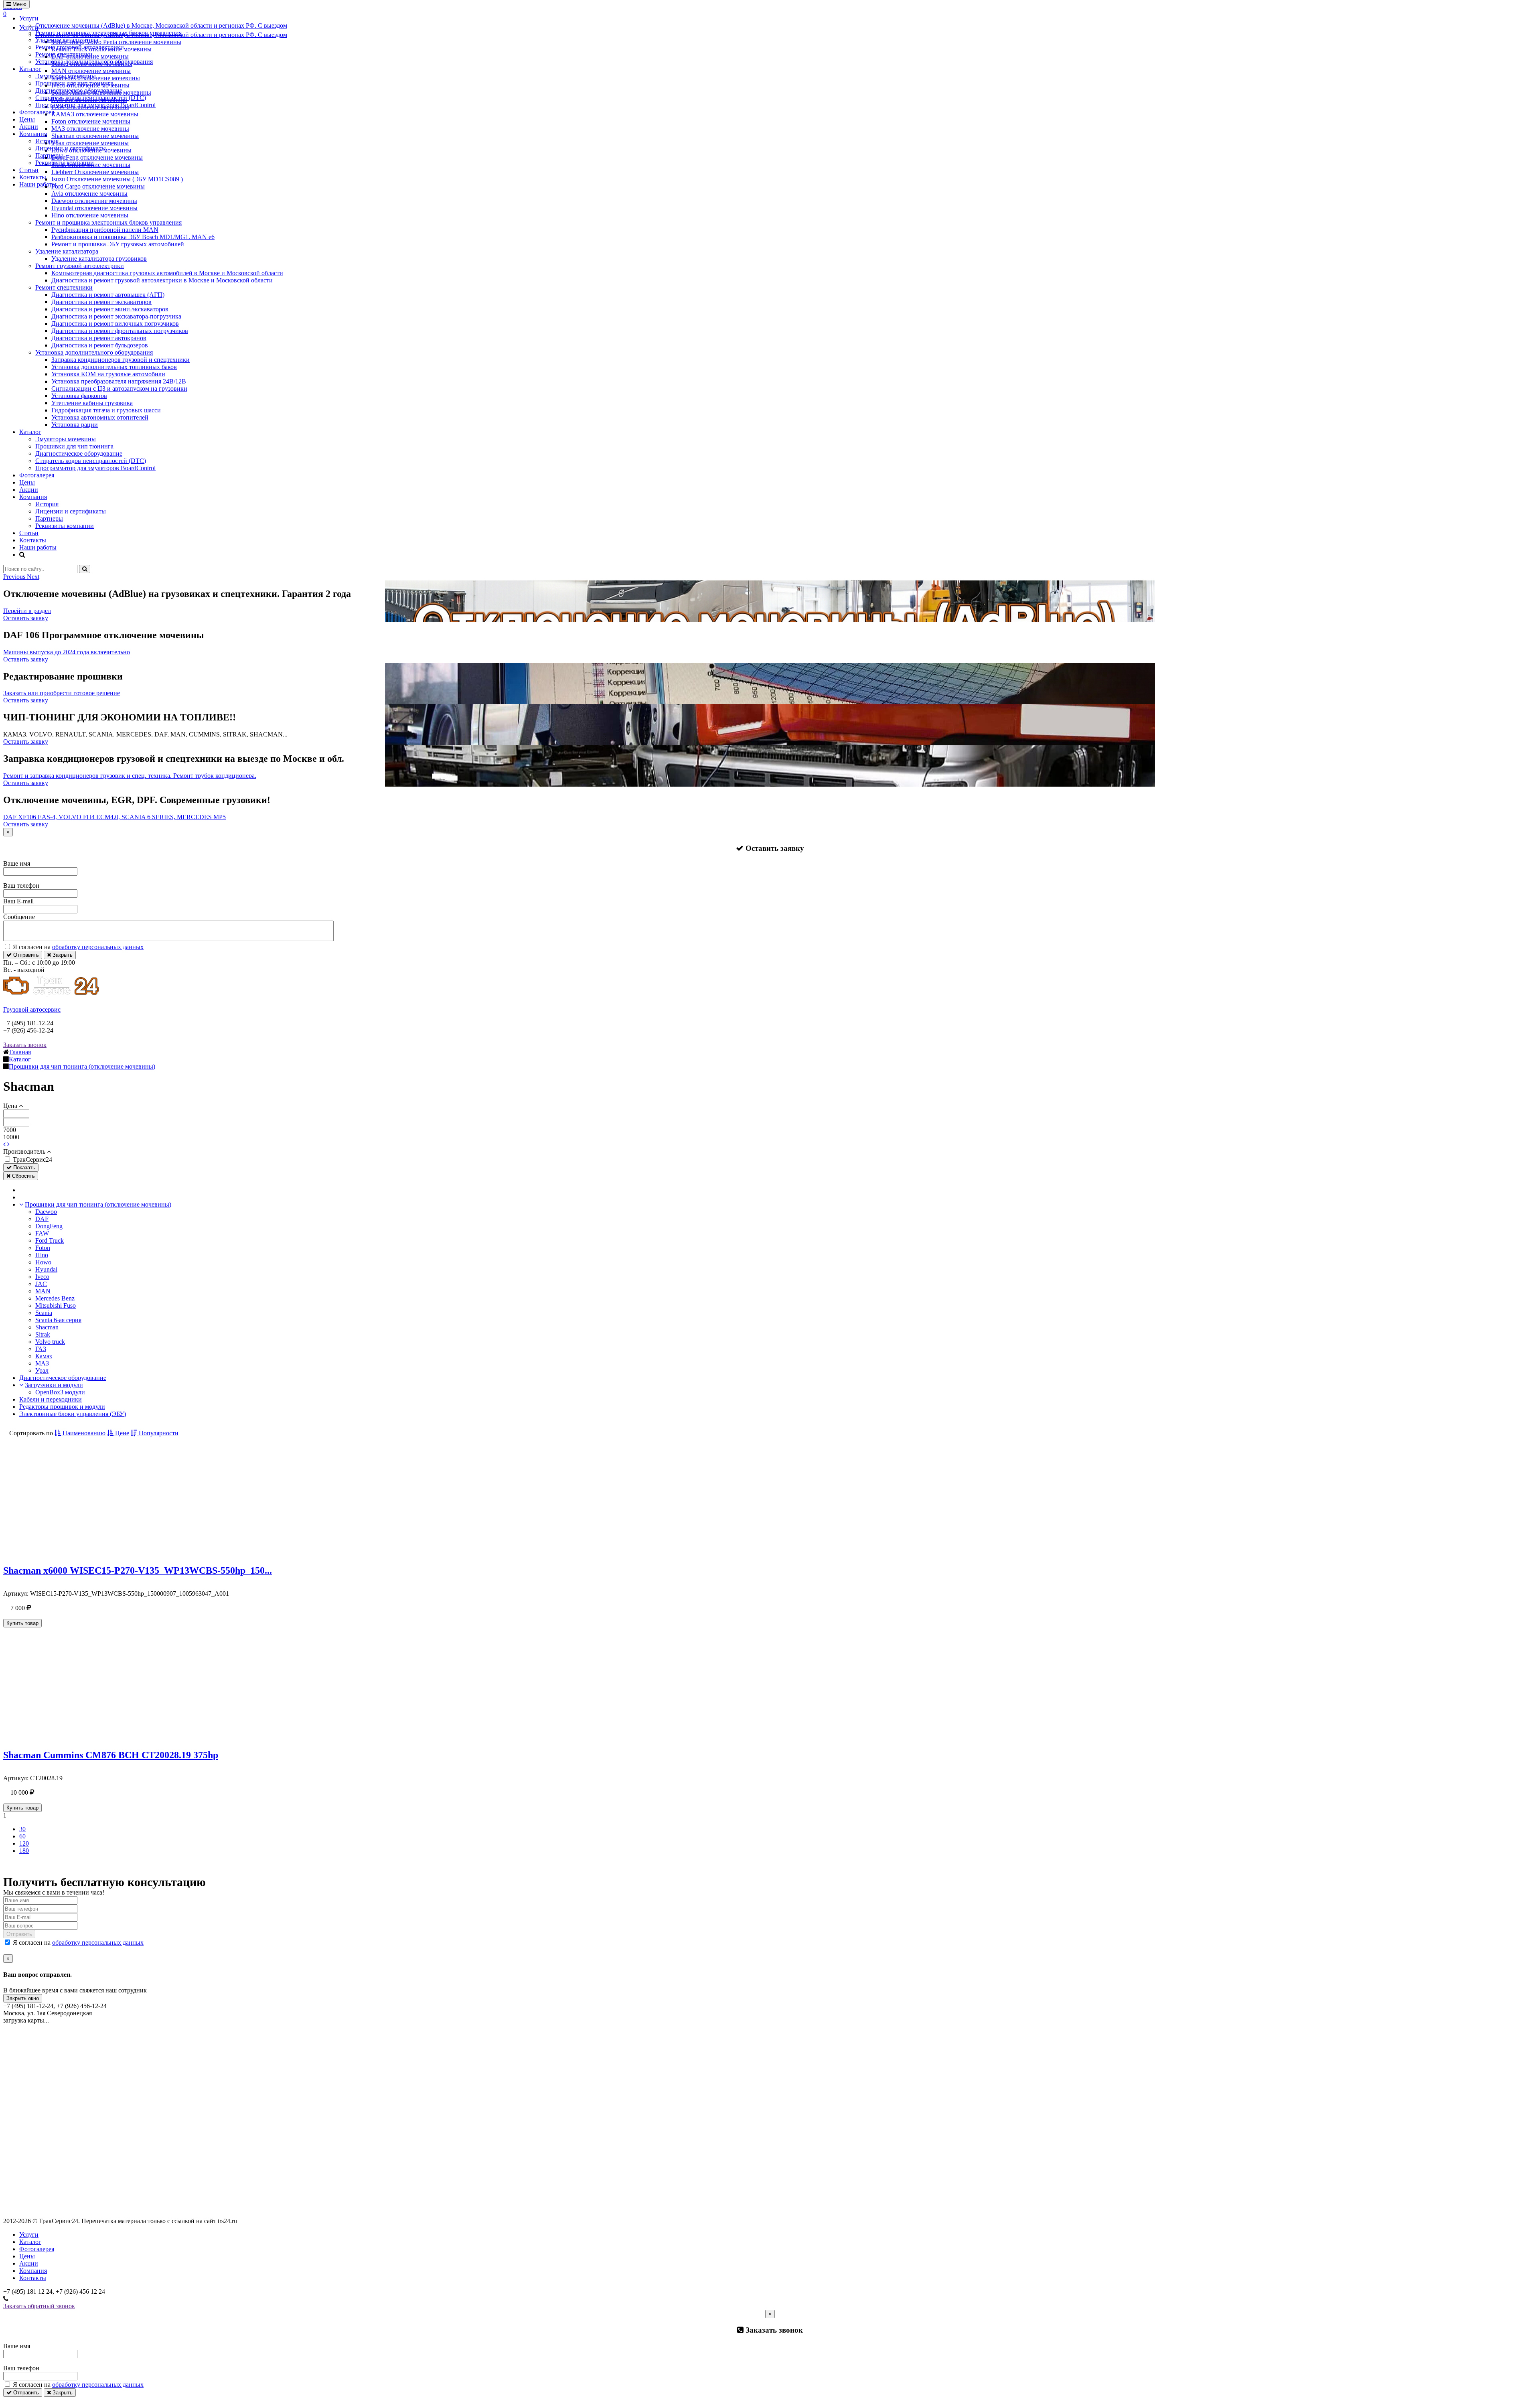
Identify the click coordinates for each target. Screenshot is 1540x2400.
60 (22, 1836)
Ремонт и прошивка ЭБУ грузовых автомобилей (118, 244)
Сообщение (19, 917)
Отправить (25, 955)
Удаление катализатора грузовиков (99, 259)
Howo (43, 1262)
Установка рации (75, 425)
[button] (15, 577)
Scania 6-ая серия (58, 1320)
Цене (121, 1433)
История (47, 141)
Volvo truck (50, 1342)
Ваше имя (17, 863)
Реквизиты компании (65, 163)
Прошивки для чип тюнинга (74, 83)
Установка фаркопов (79, 396)
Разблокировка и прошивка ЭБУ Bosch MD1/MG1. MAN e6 (133, 237)
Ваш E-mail (18, 901)
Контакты (33, 177)
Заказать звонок (25, 1045)
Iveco (42, 1277)
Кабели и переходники (51, 1399)
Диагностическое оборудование (79, 90)
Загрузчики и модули (54, 1385)
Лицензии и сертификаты (71, 148)
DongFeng (49, 1226)
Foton (43, 1248)
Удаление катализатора (67, 40)
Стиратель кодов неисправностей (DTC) (91, 98)
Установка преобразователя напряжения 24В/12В (119, 381)
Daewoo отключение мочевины (94, 201)
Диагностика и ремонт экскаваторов (101, 302)
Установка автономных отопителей (100, 417)
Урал (42, 1370)
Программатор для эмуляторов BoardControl (95, 105)
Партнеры (49, 155)
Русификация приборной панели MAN (105, 230)
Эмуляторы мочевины (66, 76)
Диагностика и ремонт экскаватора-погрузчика (116, 316)
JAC (41, 1284)
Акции (29, 127)
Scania (44, 1313)
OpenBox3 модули (60, 1392)
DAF (42, 1219)
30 (22, 1829)
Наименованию (83, 1433)
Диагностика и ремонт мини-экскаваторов (110, 309)
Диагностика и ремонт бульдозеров (100, 345)
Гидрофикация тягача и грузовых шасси (106, 410)
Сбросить (23, 1176)
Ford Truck (50, 1241)
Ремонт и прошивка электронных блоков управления (108, 33)
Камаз (44, 1356)
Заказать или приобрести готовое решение (62, 693)
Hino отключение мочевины (90, 215)
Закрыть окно (23, 1998)
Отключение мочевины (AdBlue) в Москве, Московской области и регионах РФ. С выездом (161, 25)
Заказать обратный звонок (39, 2306)
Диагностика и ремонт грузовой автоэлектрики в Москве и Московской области (162, 280)
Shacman (47, 1327)
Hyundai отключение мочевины (94, 208)
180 (24, 1851)
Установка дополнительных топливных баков (114, 367)
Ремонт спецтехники (64, 54)
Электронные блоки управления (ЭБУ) (73, 1414)
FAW (42, 1233)
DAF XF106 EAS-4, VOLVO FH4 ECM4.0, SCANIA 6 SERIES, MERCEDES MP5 (114, 817)
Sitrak (43, 1334)
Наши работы (38, 184)
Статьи (29, 170)
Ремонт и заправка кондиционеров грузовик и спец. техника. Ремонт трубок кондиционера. (130, 776)
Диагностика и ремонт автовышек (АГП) (108, 295)
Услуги (29, 18)
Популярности (158, 1433)
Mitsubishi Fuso (56, 1305)
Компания (33, 134)
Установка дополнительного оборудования (94, 62)
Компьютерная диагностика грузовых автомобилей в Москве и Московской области (167, 273)
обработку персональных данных (98, 947)
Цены (27, 119)
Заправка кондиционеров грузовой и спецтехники (121, 360)
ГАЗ (41, 1349)
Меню (19, 4)
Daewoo (46, 1212)
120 (24, 1843)
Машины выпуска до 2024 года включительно (67, 652)
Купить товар (22, 1623)
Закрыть (62, 955)
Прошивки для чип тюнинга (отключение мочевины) (98, 1204)
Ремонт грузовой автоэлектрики (80, 47)
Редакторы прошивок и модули (62, 1407)
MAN (43, 1291)
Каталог (30, 69)
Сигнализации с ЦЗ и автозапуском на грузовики (119, 389)
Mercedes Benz (55, 1298)
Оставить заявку (26, 618)
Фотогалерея (37, 112)
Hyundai (46, 1269)
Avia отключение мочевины (89, 194)
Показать (23, 1168)
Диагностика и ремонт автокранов (99, 338)
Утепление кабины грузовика (92, 403)
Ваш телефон (21, 886)
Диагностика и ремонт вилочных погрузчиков (115, 324)
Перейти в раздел (27, 611)
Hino (42, 1255)
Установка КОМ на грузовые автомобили (108, 374)
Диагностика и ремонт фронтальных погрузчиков (120, 331)
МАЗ (42, 1363)
